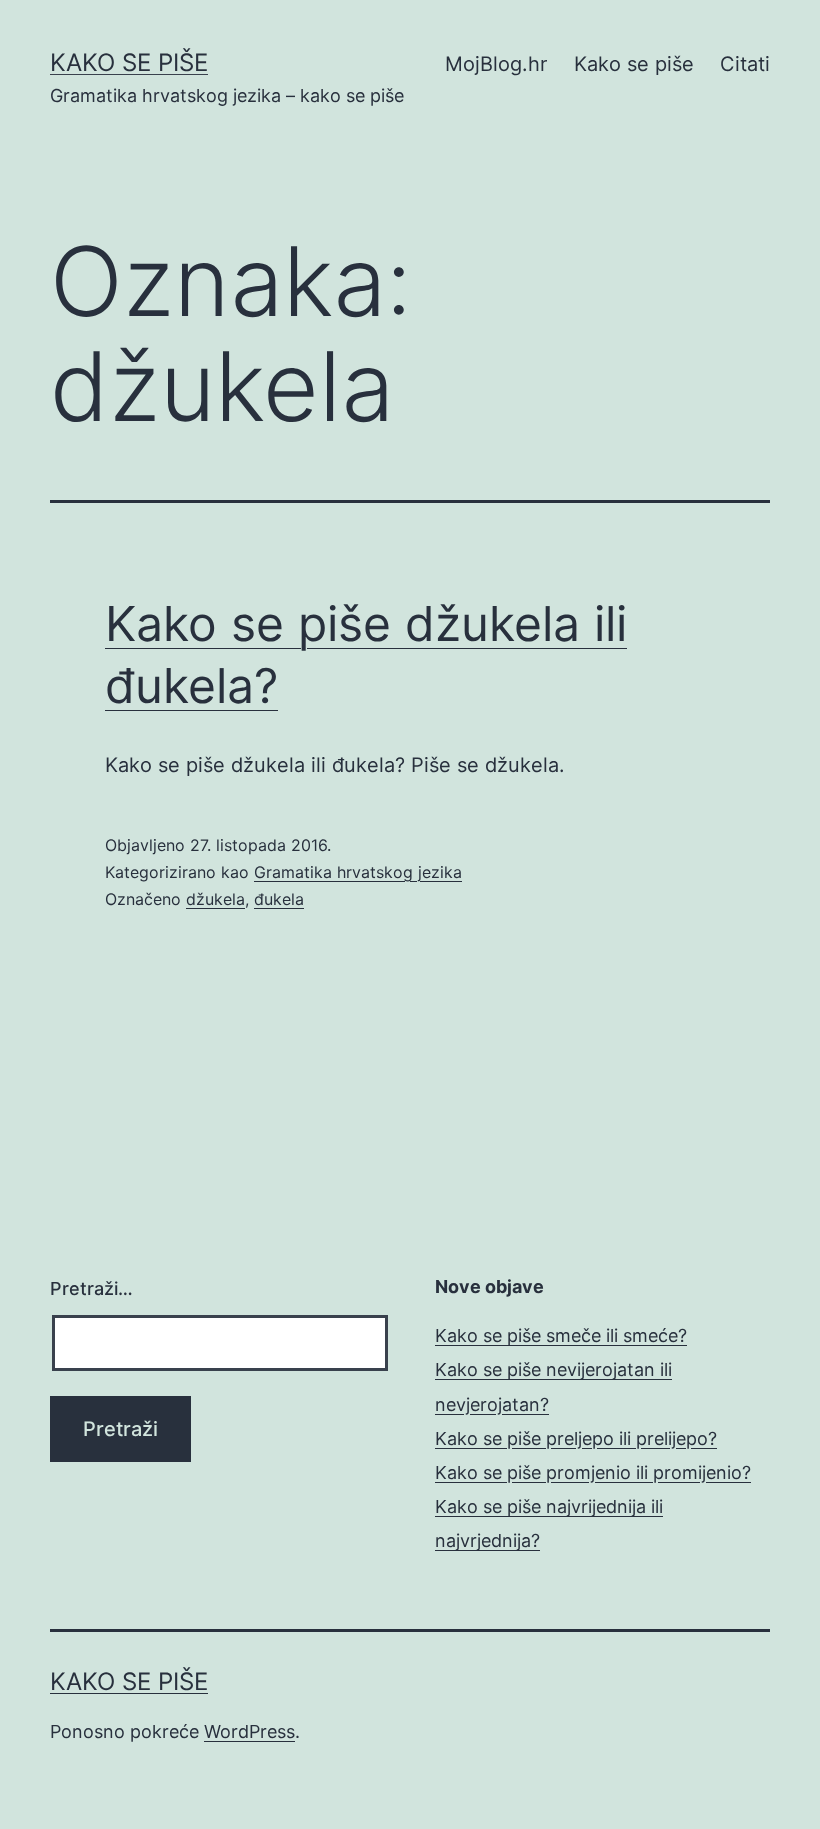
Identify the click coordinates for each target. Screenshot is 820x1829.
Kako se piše (129, 62)
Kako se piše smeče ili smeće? (561, 1335)
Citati (745, 64)
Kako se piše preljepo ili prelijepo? (576, 1438)
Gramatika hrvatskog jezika (358, 872)
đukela (279, 899)
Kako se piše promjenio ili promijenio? (593, 1472)
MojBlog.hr (496, 64)
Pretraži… (91, 1288)
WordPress (249, 1731)
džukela (215, 899)
